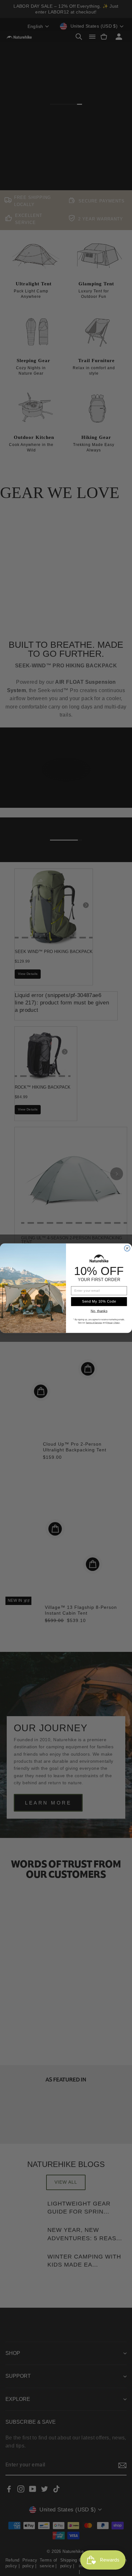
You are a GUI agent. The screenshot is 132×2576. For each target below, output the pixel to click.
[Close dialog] (127, 1248)
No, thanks (99, 1311)
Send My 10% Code (99, 1301)
